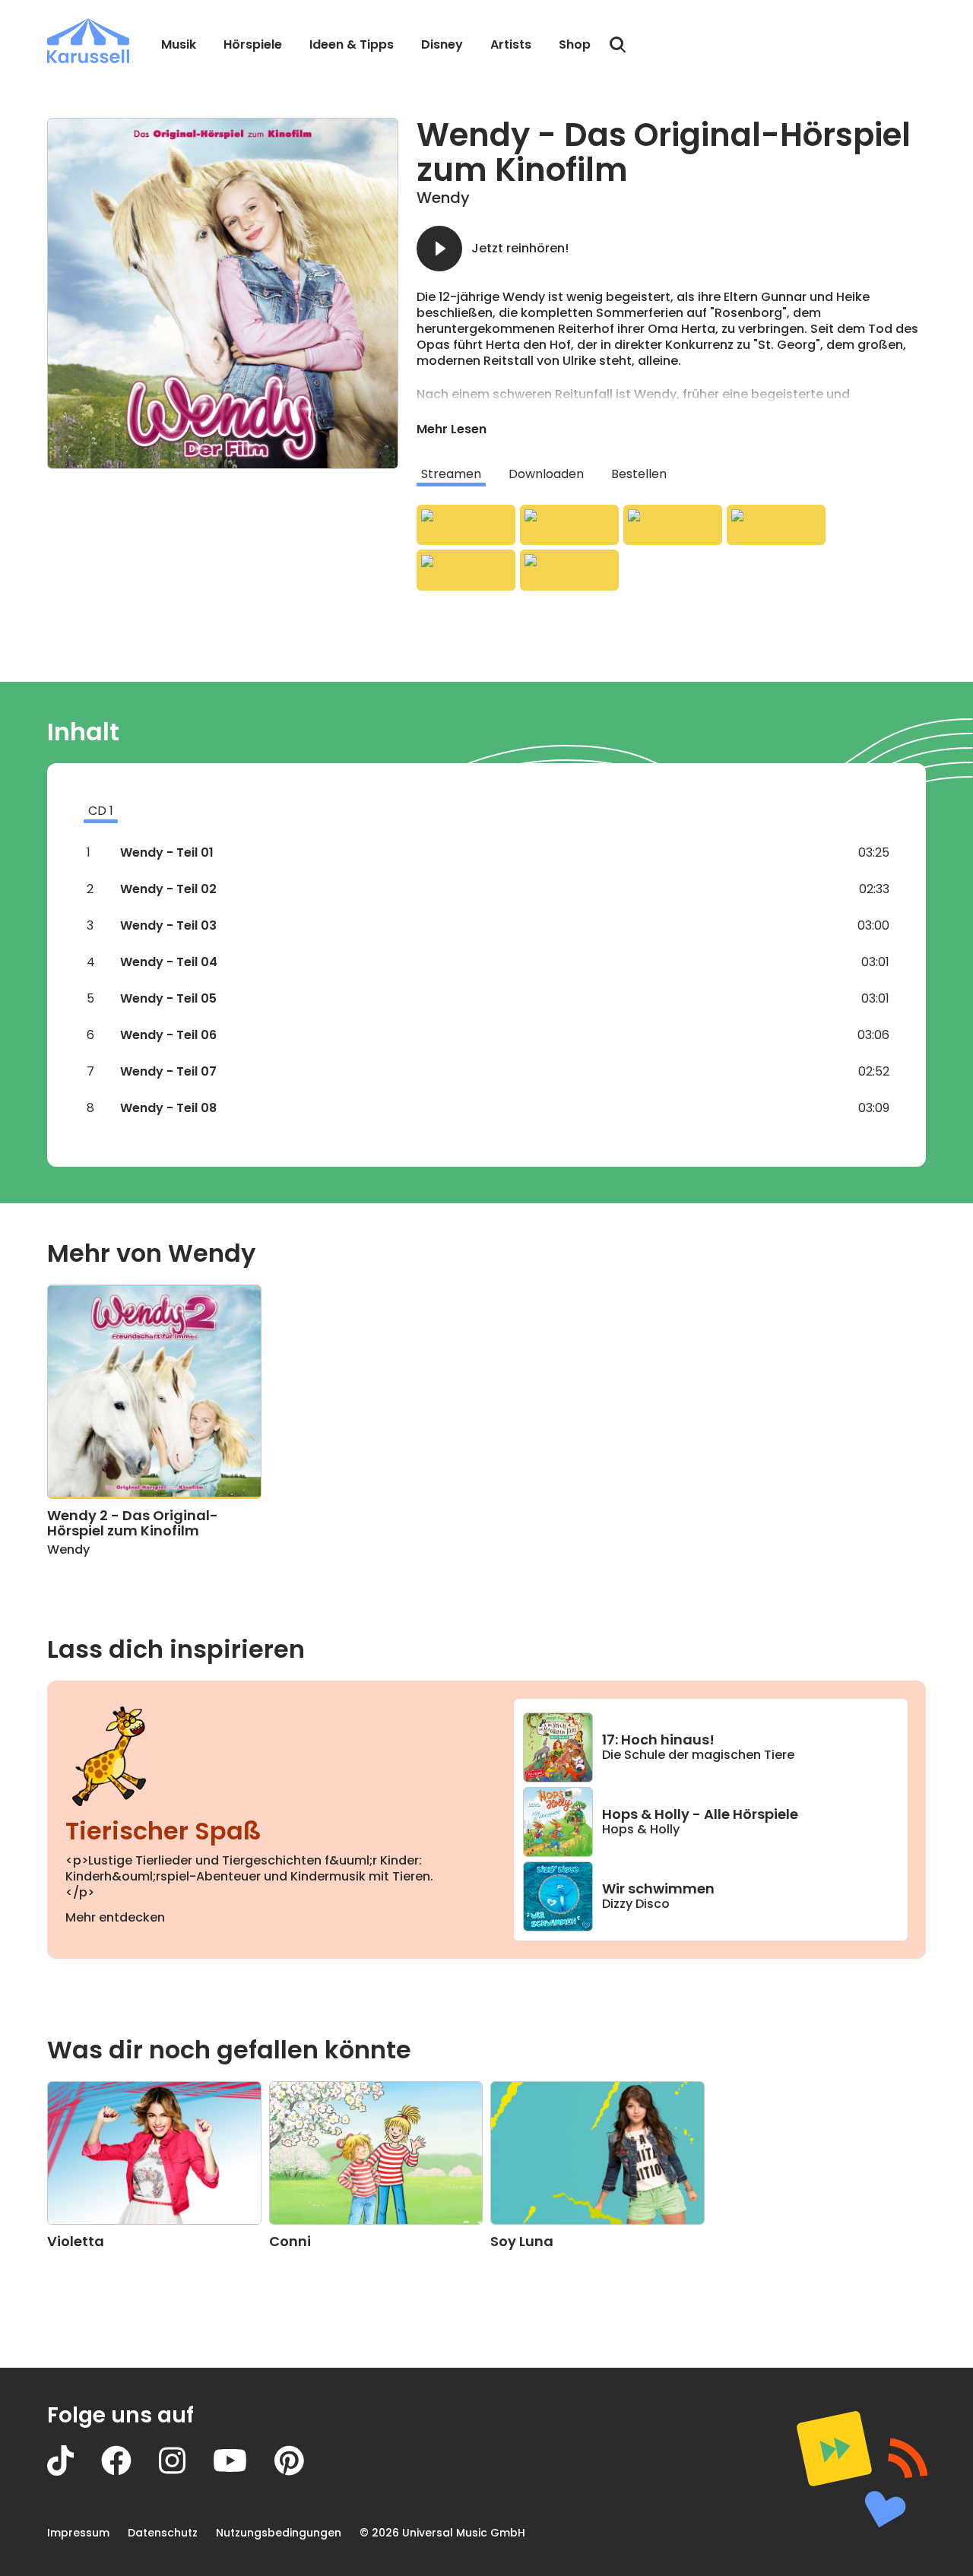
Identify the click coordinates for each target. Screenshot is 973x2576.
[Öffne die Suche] (618, 45)
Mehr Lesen (452, 429)
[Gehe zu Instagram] (186, 2471)
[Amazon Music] (569, 525)
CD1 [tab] (101, 811)
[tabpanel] (671, 548)
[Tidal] (466, 570)
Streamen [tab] (451, 474)
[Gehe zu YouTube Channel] (244, 2471)
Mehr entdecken (115, 1917)
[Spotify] (673, 525)
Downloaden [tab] (546, 474)
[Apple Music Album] (466, 525)
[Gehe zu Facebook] (130, 2471)
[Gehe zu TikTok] (74, 2471)
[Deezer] (776, 525)
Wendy (443, 198)
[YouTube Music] (569, 570)
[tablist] (671, 474)
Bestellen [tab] (639, 474)
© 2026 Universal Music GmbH (442, 2533)
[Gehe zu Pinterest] (303, 2471)
